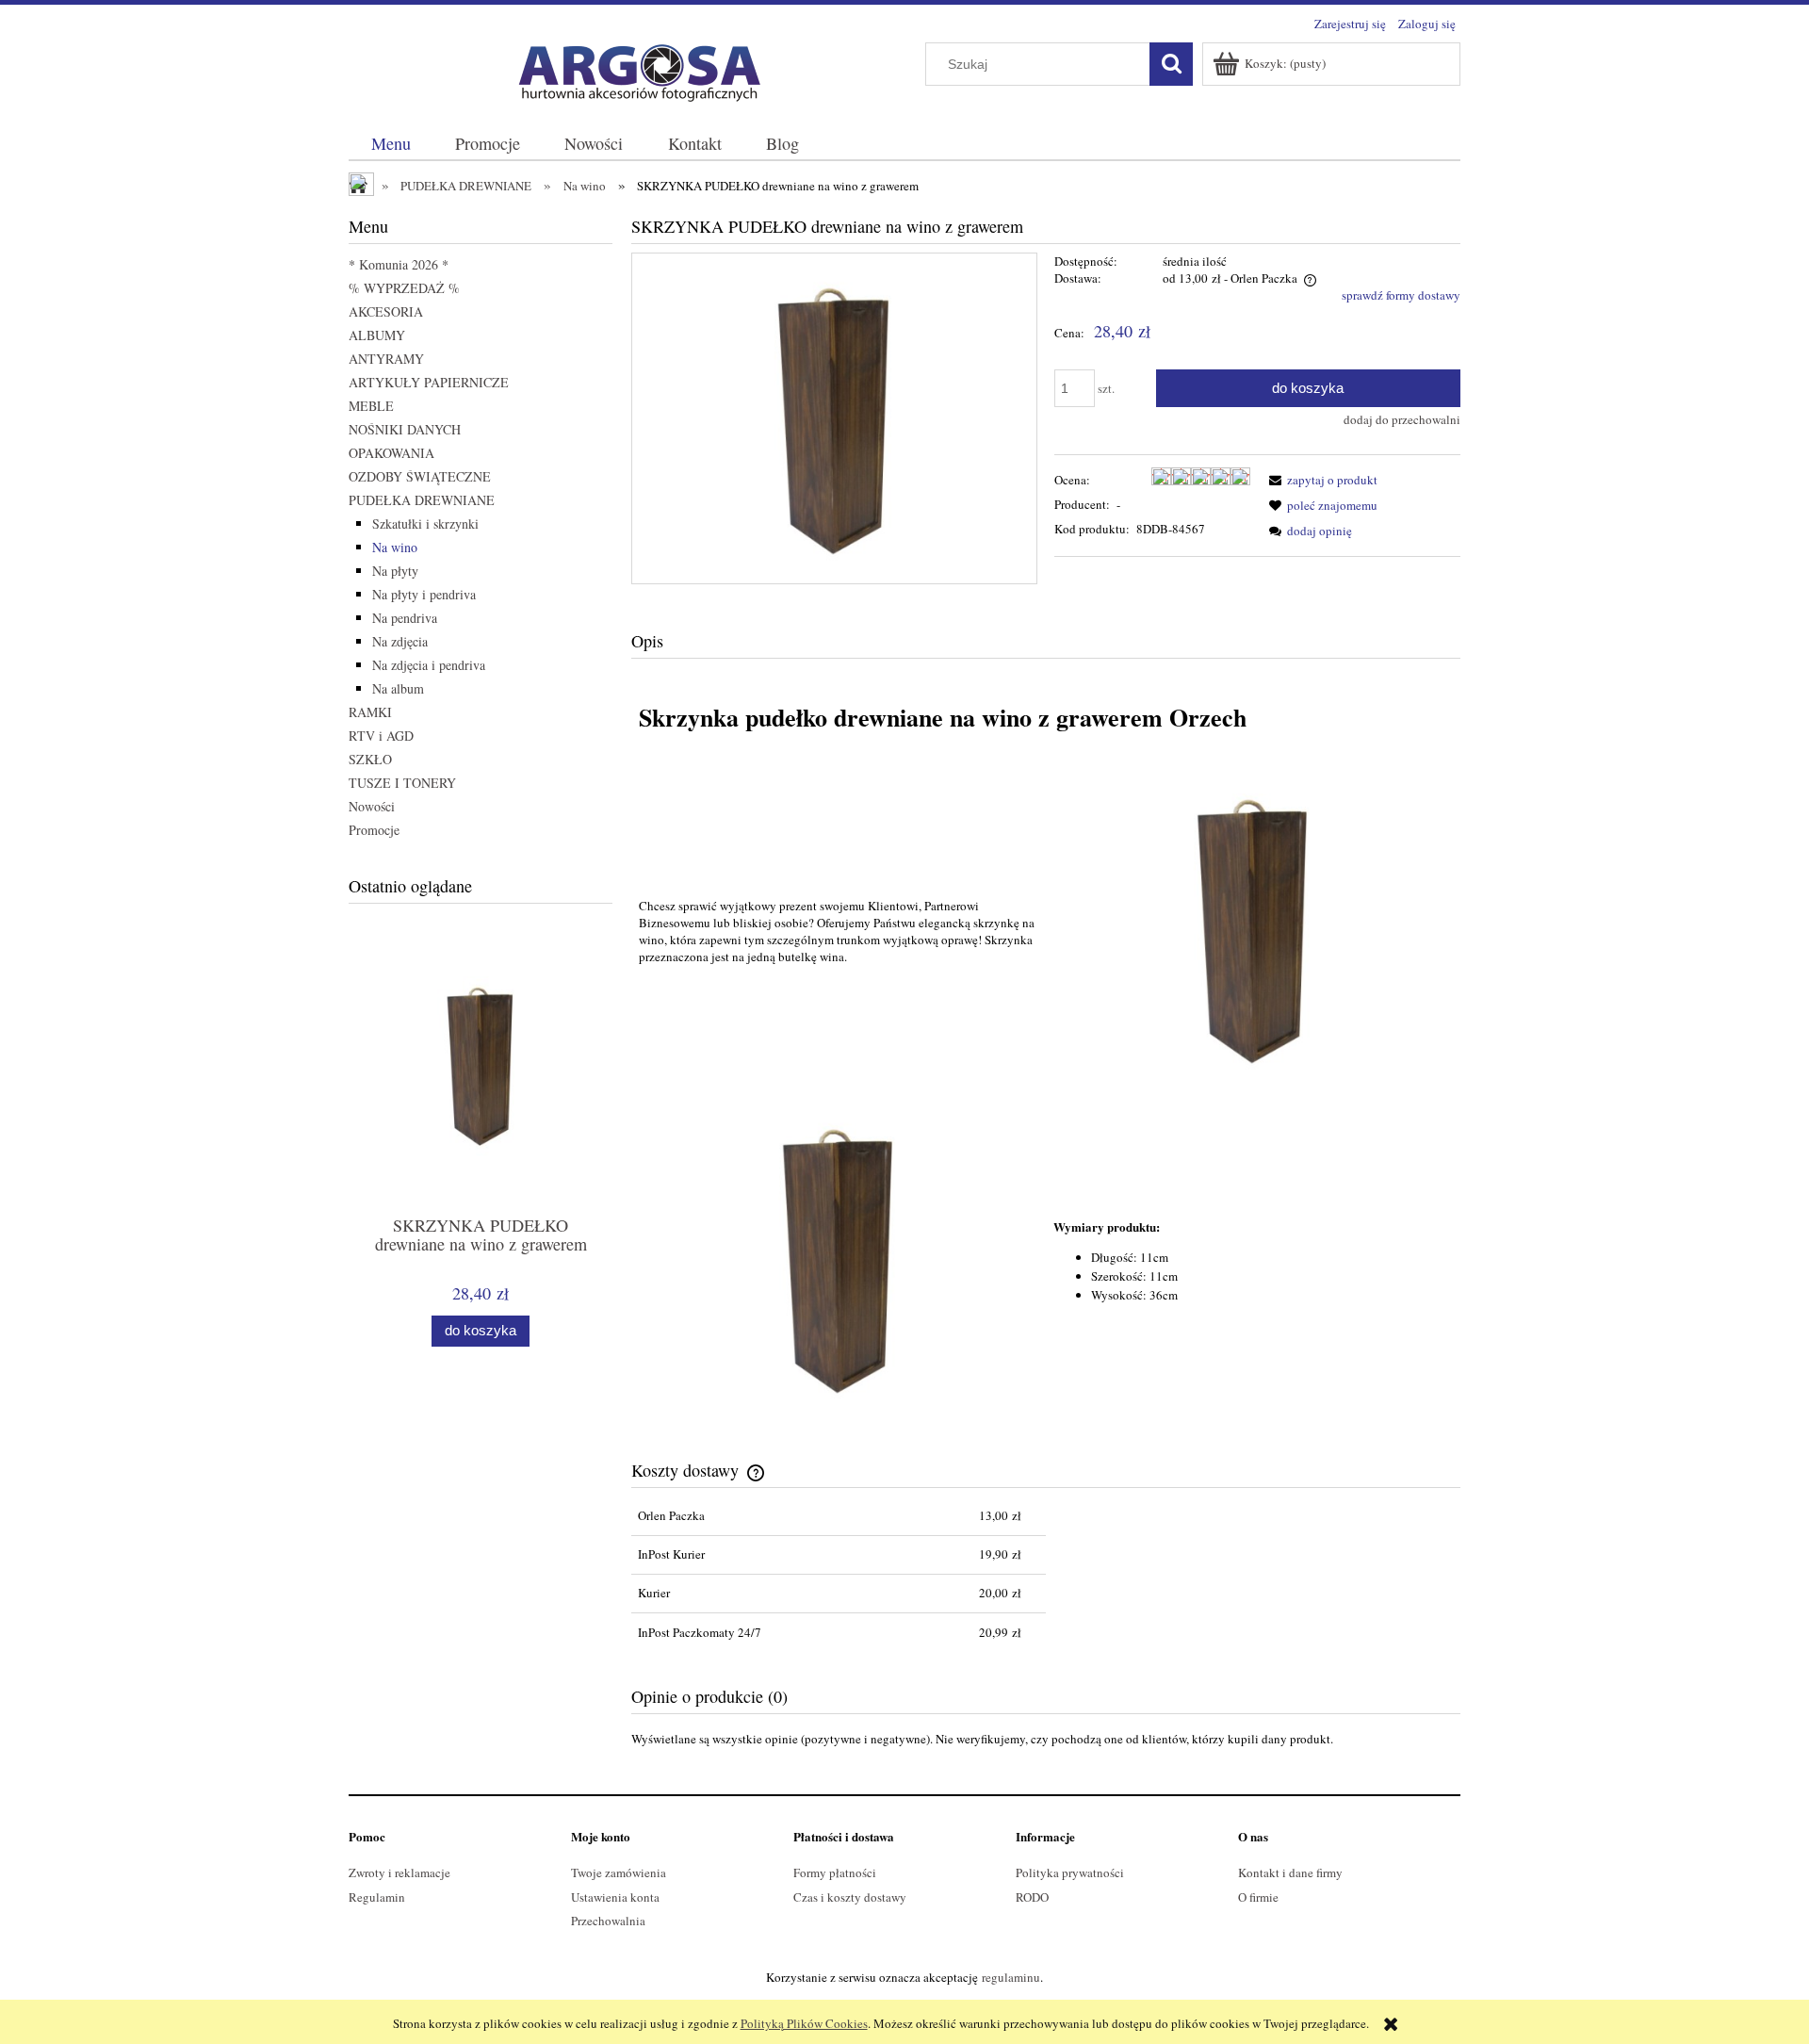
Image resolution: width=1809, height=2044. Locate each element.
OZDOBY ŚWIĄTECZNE (420, 476)
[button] (1320, 480)
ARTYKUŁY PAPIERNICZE (429, 382)
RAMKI (370, 712)
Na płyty (395, 571)
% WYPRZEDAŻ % (404, 288)
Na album (398, 688)
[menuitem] (391, 144)
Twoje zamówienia (619, 1872)
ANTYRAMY (386, 359)
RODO (1032, 1897)
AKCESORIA (386, 311)
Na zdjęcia (400, 641)
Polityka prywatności (1070, 1872)
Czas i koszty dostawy (850, 1897)
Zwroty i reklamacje (399, 1872)
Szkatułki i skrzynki (425, 523)
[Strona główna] (631, 69)
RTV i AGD (381, 736)
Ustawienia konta (615, 1897)
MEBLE (371, 406)
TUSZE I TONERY (402, 783)
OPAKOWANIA (391, 453)
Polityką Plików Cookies (804, 2023)
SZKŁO (370, 759)
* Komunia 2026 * (399, 264)
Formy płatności (835, 1872)
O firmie (1258, 1897)
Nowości (372, 806)
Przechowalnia (608, 1921)
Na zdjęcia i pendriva (429, 665)
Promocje (374, 830)
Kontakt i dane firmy (1290, 1872)
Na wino (395, 547)
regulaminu (1011, 1977)
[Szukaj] (1171, 64)
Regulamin (377, 1897)
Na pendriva (405, 618)
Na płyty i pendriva (424, 594)
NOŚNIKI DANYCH (405, 429)
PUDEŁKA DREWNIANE (422, 500)
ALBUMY (377, 335)
